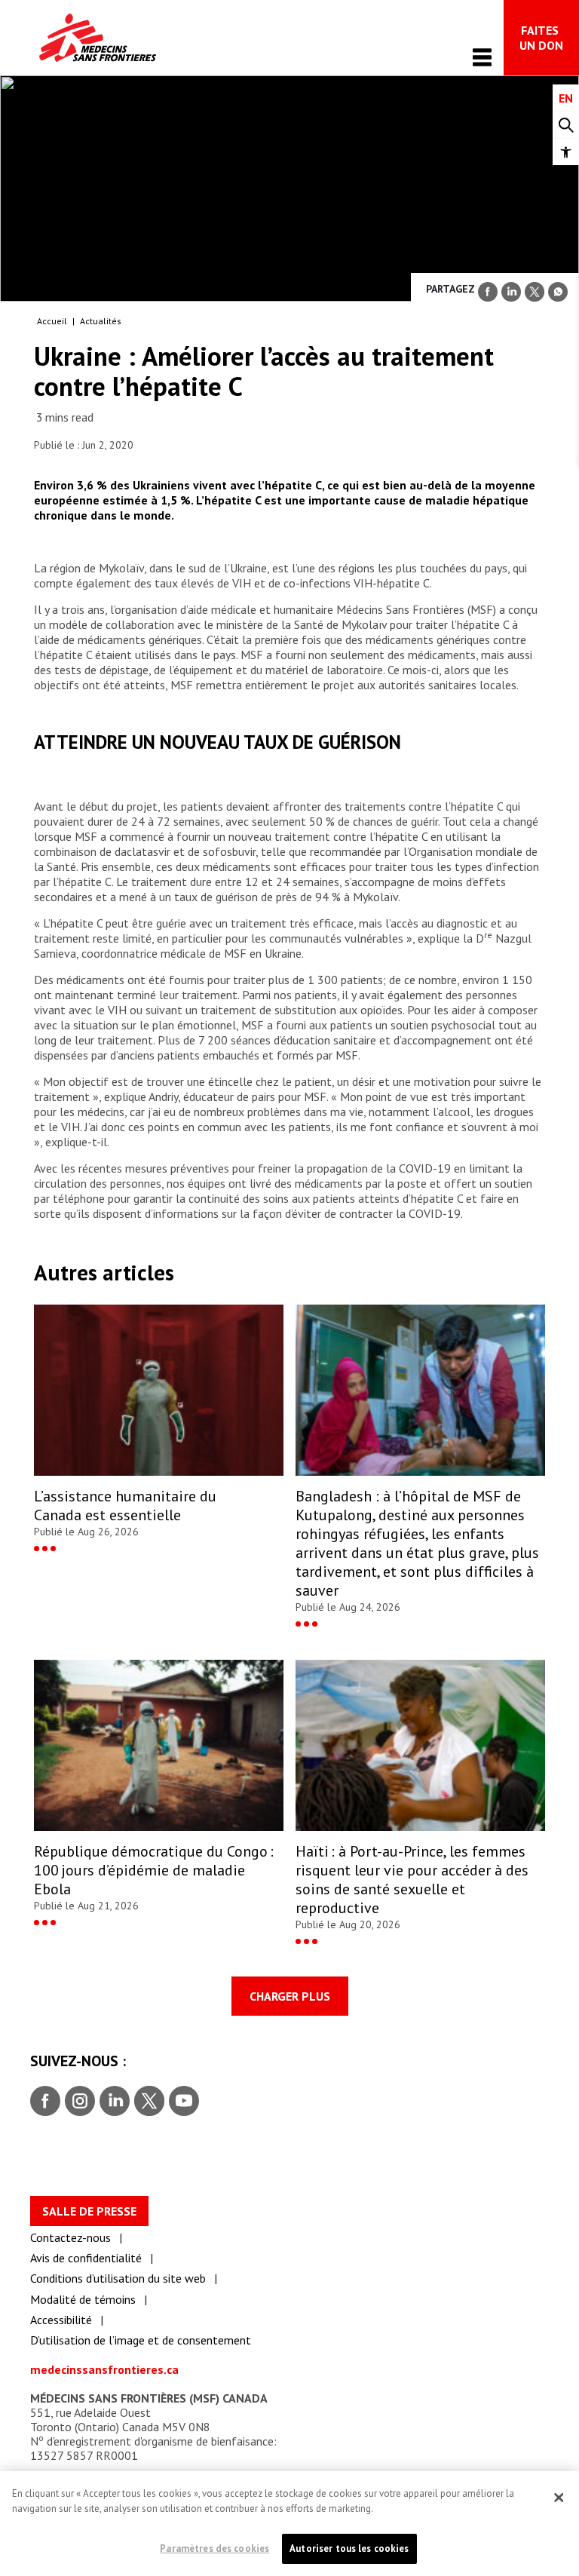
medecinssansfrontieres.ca (104, 2369)
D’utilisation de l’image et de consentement (141, 2340)
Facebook (45, 2102)
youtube (184, 2102)
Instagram (78, 2102)
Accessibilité (61, 2320)
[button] (566, 152)
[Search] (566, 126)
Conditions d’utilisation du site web (118, 2278)
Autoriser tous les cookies (349, 2548)
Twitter (148, 2102)
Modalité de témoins (83, 2299)
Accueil (52, 321)
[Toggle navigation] (482, 57)
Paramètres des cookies (214, 2548)
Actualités (101, 321)
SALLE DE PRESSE (89, 2211)
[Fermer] (559, 2498)
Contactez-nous (70, 2237)
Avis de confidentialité (86, 2258)
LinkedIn (113, 2102)
